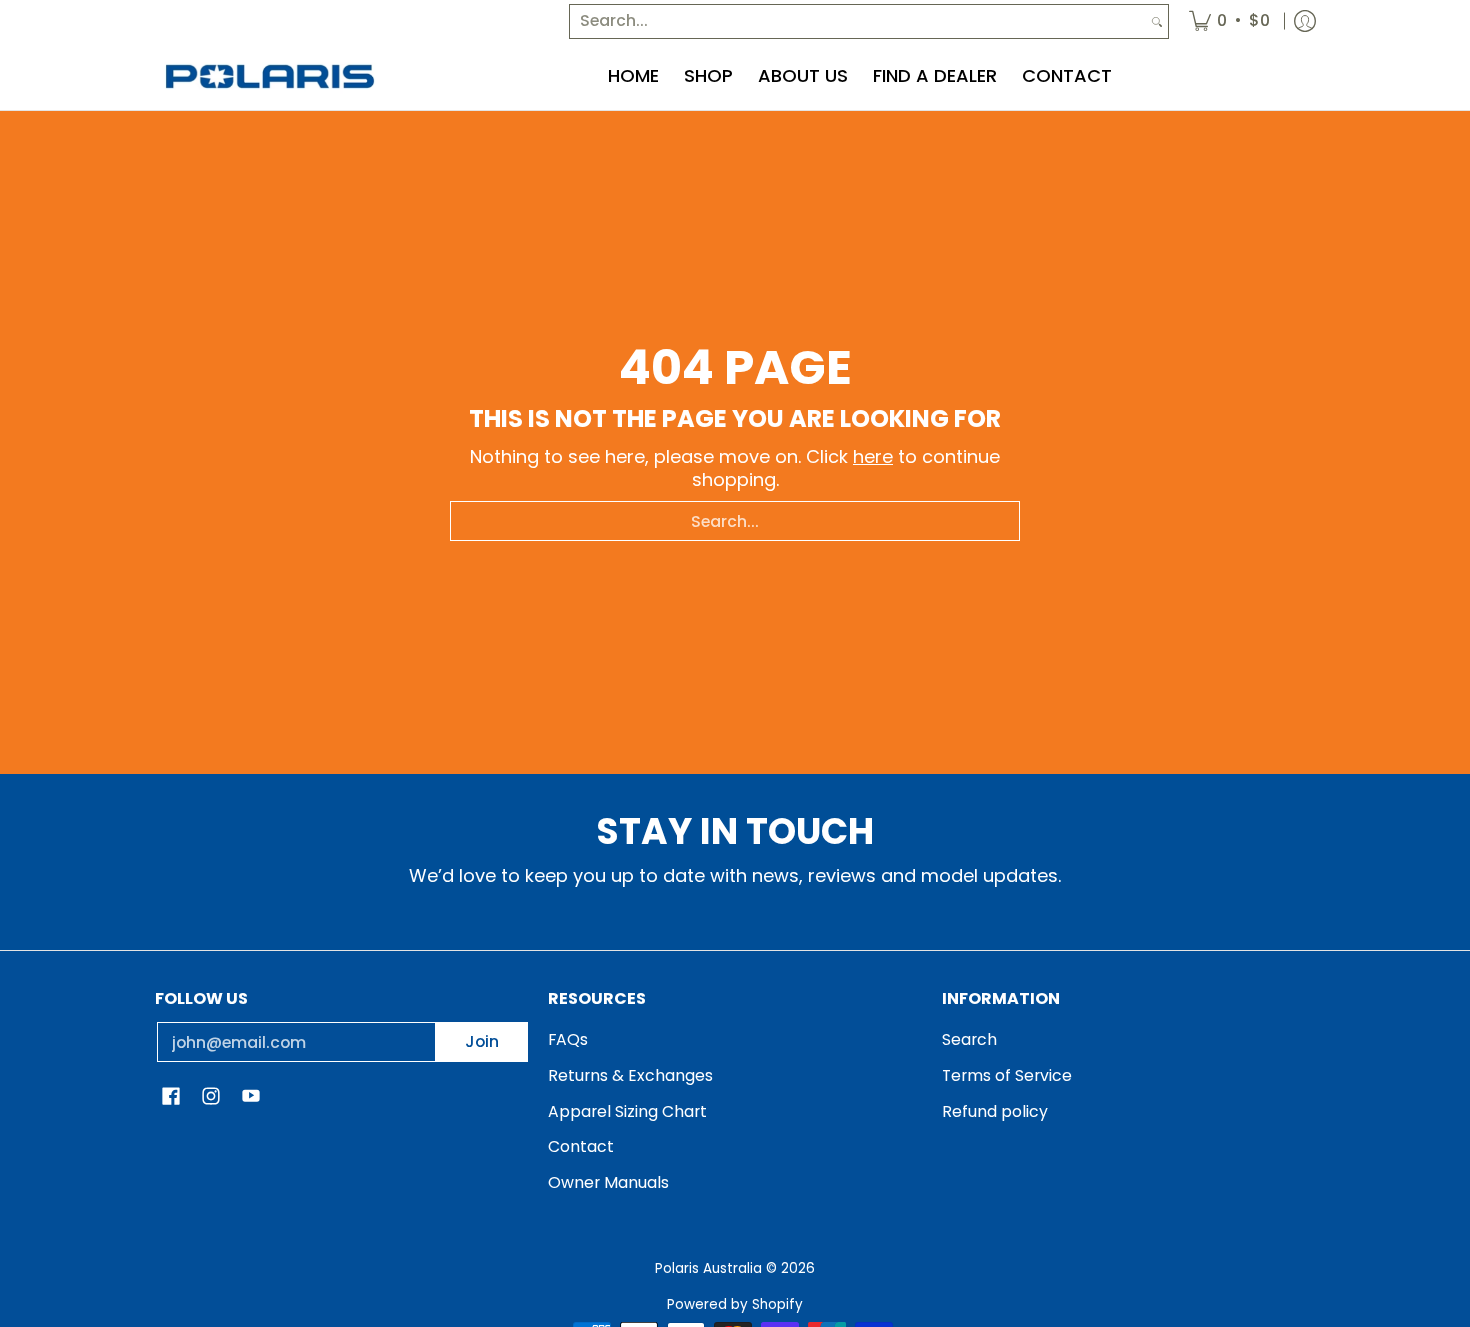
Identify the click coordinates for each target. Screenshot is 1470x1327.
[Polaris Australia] (270, 76)
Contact (581, 1146)
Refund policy (995, 1111)
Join (482, 1041)
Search (969, 1039)
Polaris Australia (708, 1268)
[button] (171, 1098)
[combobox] (858, 21)
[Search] (1157, 21)
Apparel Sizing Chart (627, 1111)
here (873, 456)
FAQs (568, 1039)
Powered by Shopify (735, 1304)
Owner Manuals (608, 1182)
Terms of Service (1007, 1075)
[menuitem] (1229, 21)
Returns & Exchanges (630, 1075)
